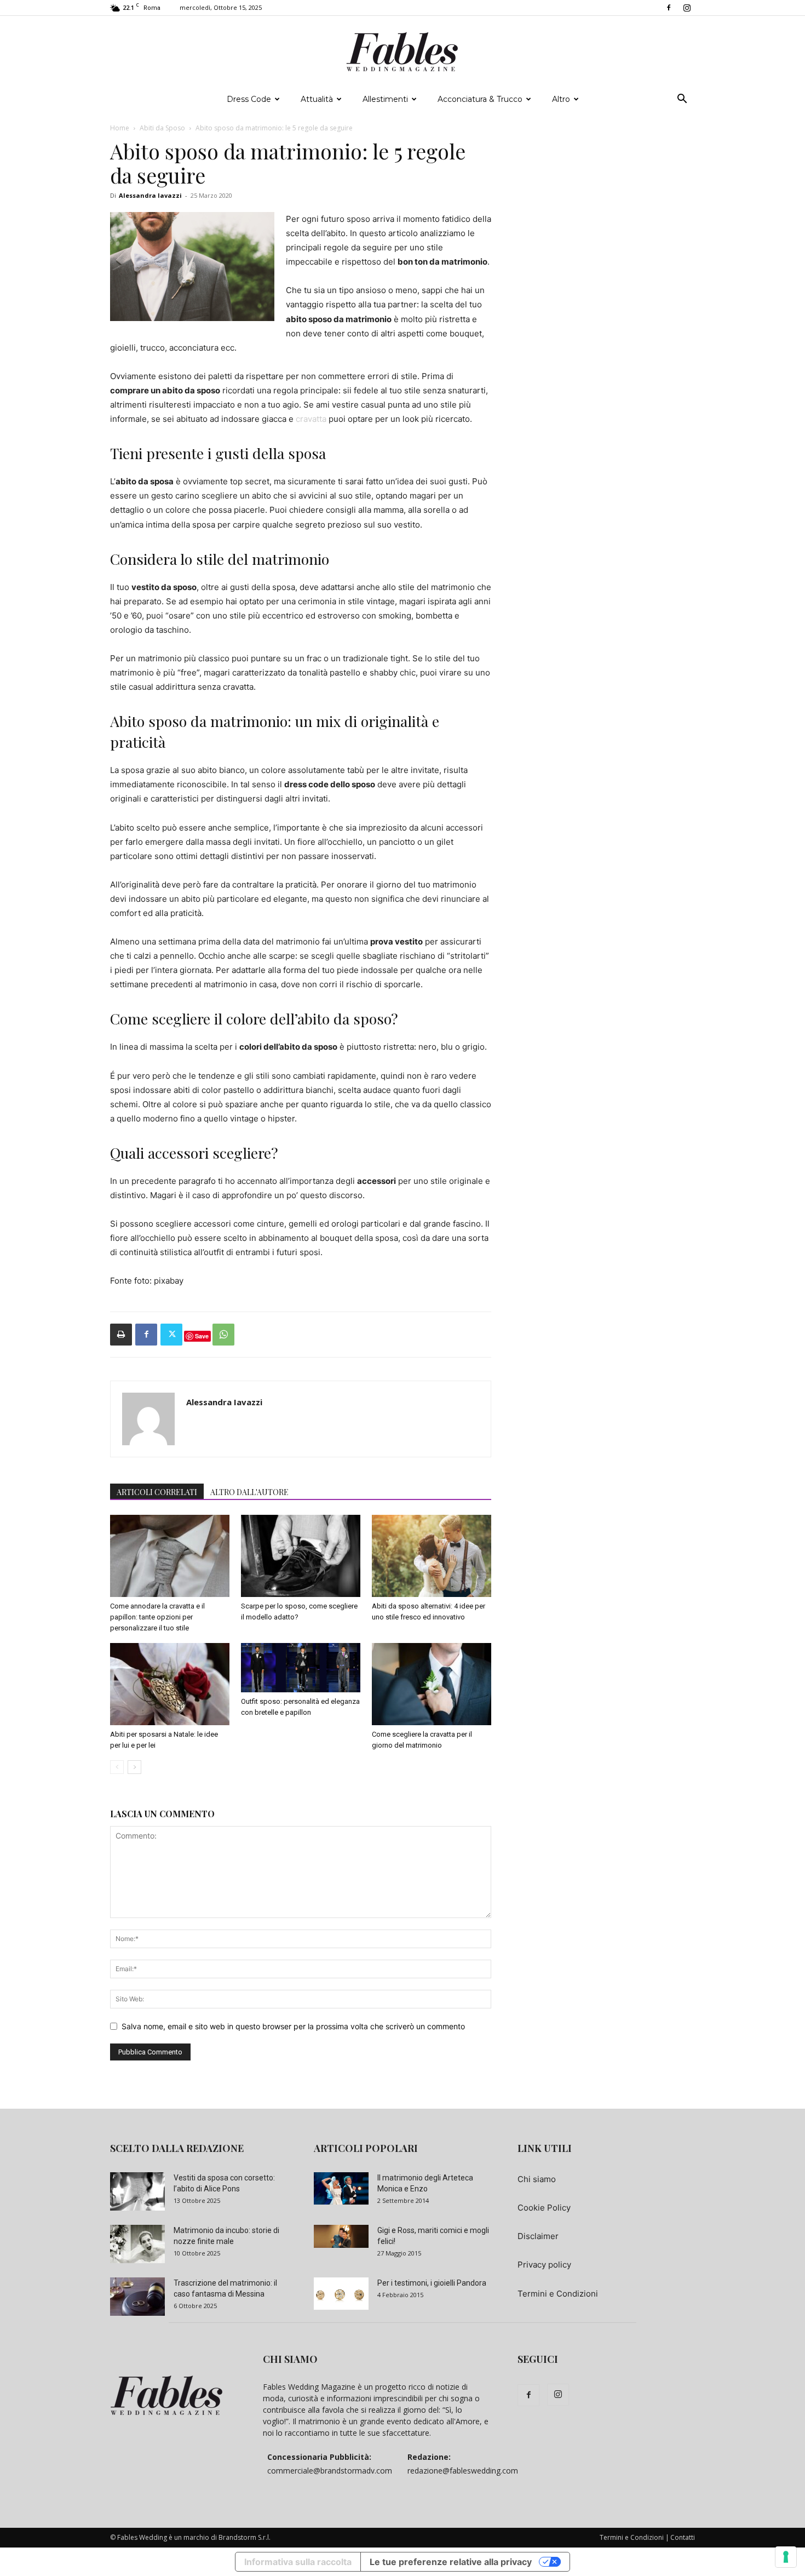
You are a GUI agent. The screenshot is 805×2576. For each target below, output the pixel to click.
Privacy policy (544, 2265)
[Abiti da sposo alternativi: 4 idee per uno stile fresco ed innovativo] (432, 1556)
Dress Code (249, 99)
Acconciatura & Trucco (480, 99)
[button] (682, 100)
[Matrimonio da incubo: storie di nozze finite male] (137, 2244)
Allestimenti (385, 99)
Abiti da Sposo (162, 128)
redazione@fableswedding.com (463, 2471)
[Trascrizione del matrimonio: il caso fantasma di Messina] (137, 2297)
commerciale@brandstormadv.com (330, 2471)
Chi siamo (537, 2179)
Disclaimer (538, 2236)
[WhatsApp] (223, 1335)
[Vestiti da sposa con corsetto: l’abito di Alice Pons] (137, 2191)
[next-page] (134, 1767)
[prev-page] (117, 1767)
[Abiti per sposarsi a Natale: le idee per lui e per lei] (170, 1684)
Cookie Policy (544, 2208)
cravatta (311, 419)
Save (202, 1336)
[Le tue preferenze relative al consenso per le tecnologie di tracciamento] (786, 2557)
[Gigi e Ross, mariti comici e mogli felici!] (341, 2236)
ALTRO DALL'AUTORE (249, 1492)
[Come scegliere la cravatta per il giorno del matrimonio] (432, 1684)
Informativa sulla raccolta (298, 2562)
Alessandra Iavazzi (150, 195)
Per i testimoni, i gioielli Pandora (432, 2283)
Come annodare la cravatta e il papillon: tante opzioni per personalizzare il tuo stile (157, 1617)
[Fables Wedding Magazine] (403, 52)
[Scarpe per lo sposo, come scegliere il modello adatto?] (301, 1556)
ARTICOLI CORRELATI (157, 1492)
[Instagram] (687, 8)
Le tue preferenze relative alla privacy (451, 2562)
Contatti (683, 2537)
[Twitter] (171, 1335)
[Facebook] (669, 8)
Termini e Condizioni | (634, 2537)
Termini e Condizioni (558, 2294)
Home (120, 128)
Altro (561, 99)
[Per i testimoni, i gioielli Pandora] (341, 2293)
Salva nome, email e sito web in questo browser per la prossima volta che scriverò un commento (293, 2026)
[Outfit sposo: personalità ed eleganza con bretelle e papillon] (301, 1668)
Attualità (317, 99)
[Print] (121, 1335)
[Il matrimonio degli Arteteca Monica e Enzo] (341, 2188)
